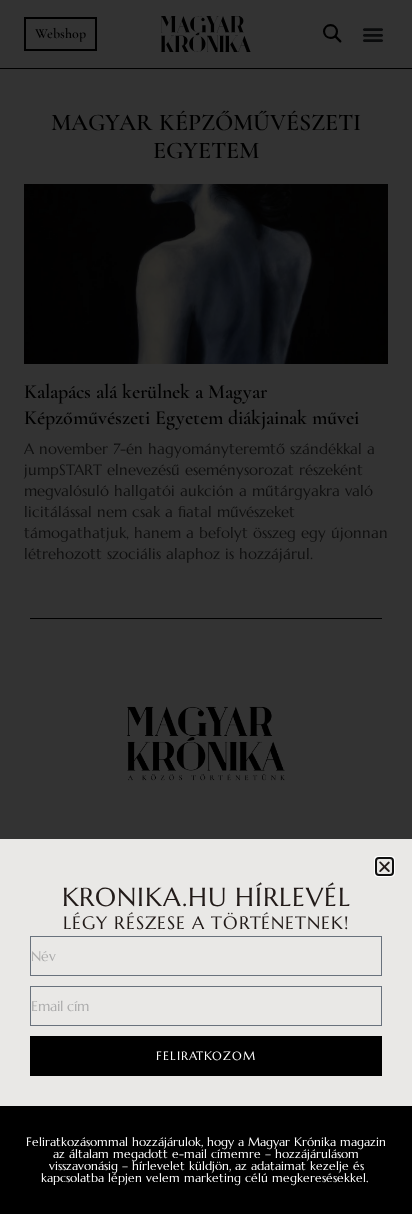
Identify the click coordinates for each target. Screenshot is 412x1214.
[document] (206, 607)
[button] (384, 866)
